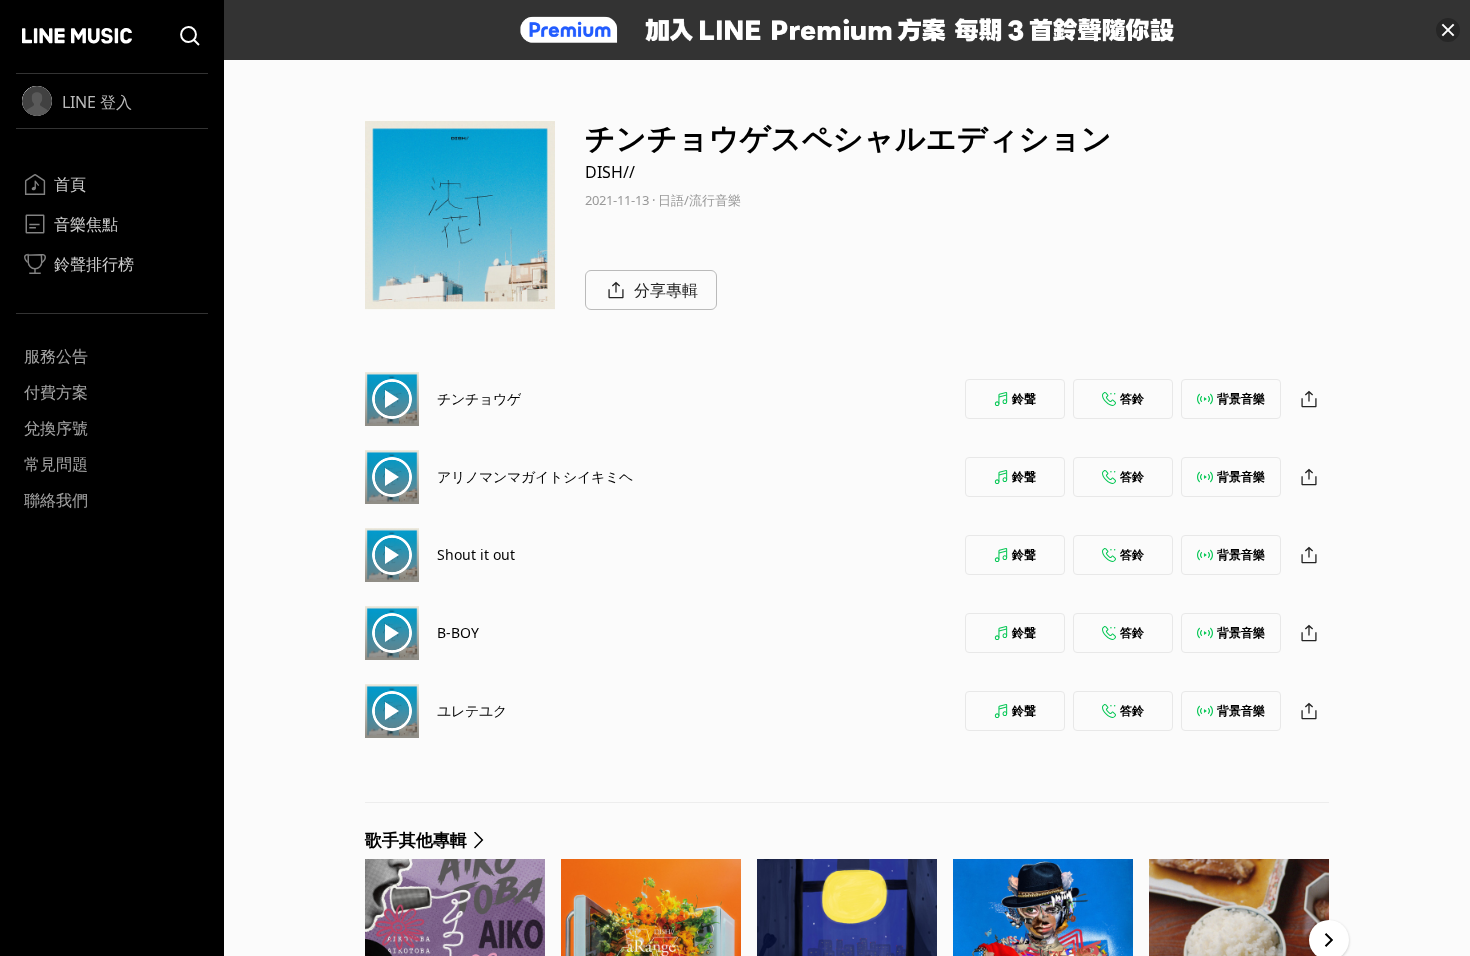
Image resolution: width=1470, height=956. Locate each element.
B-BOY (458, 632)
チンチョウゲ (479, 398)
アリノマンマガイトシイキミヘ (535, 476)
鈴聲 (1024, 398)
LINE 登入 (97, 102)
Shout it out (476, 554)
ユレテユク (472, 710)
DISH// (610, 172)
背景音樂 (1241, 398)
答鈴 (1132, 398)
